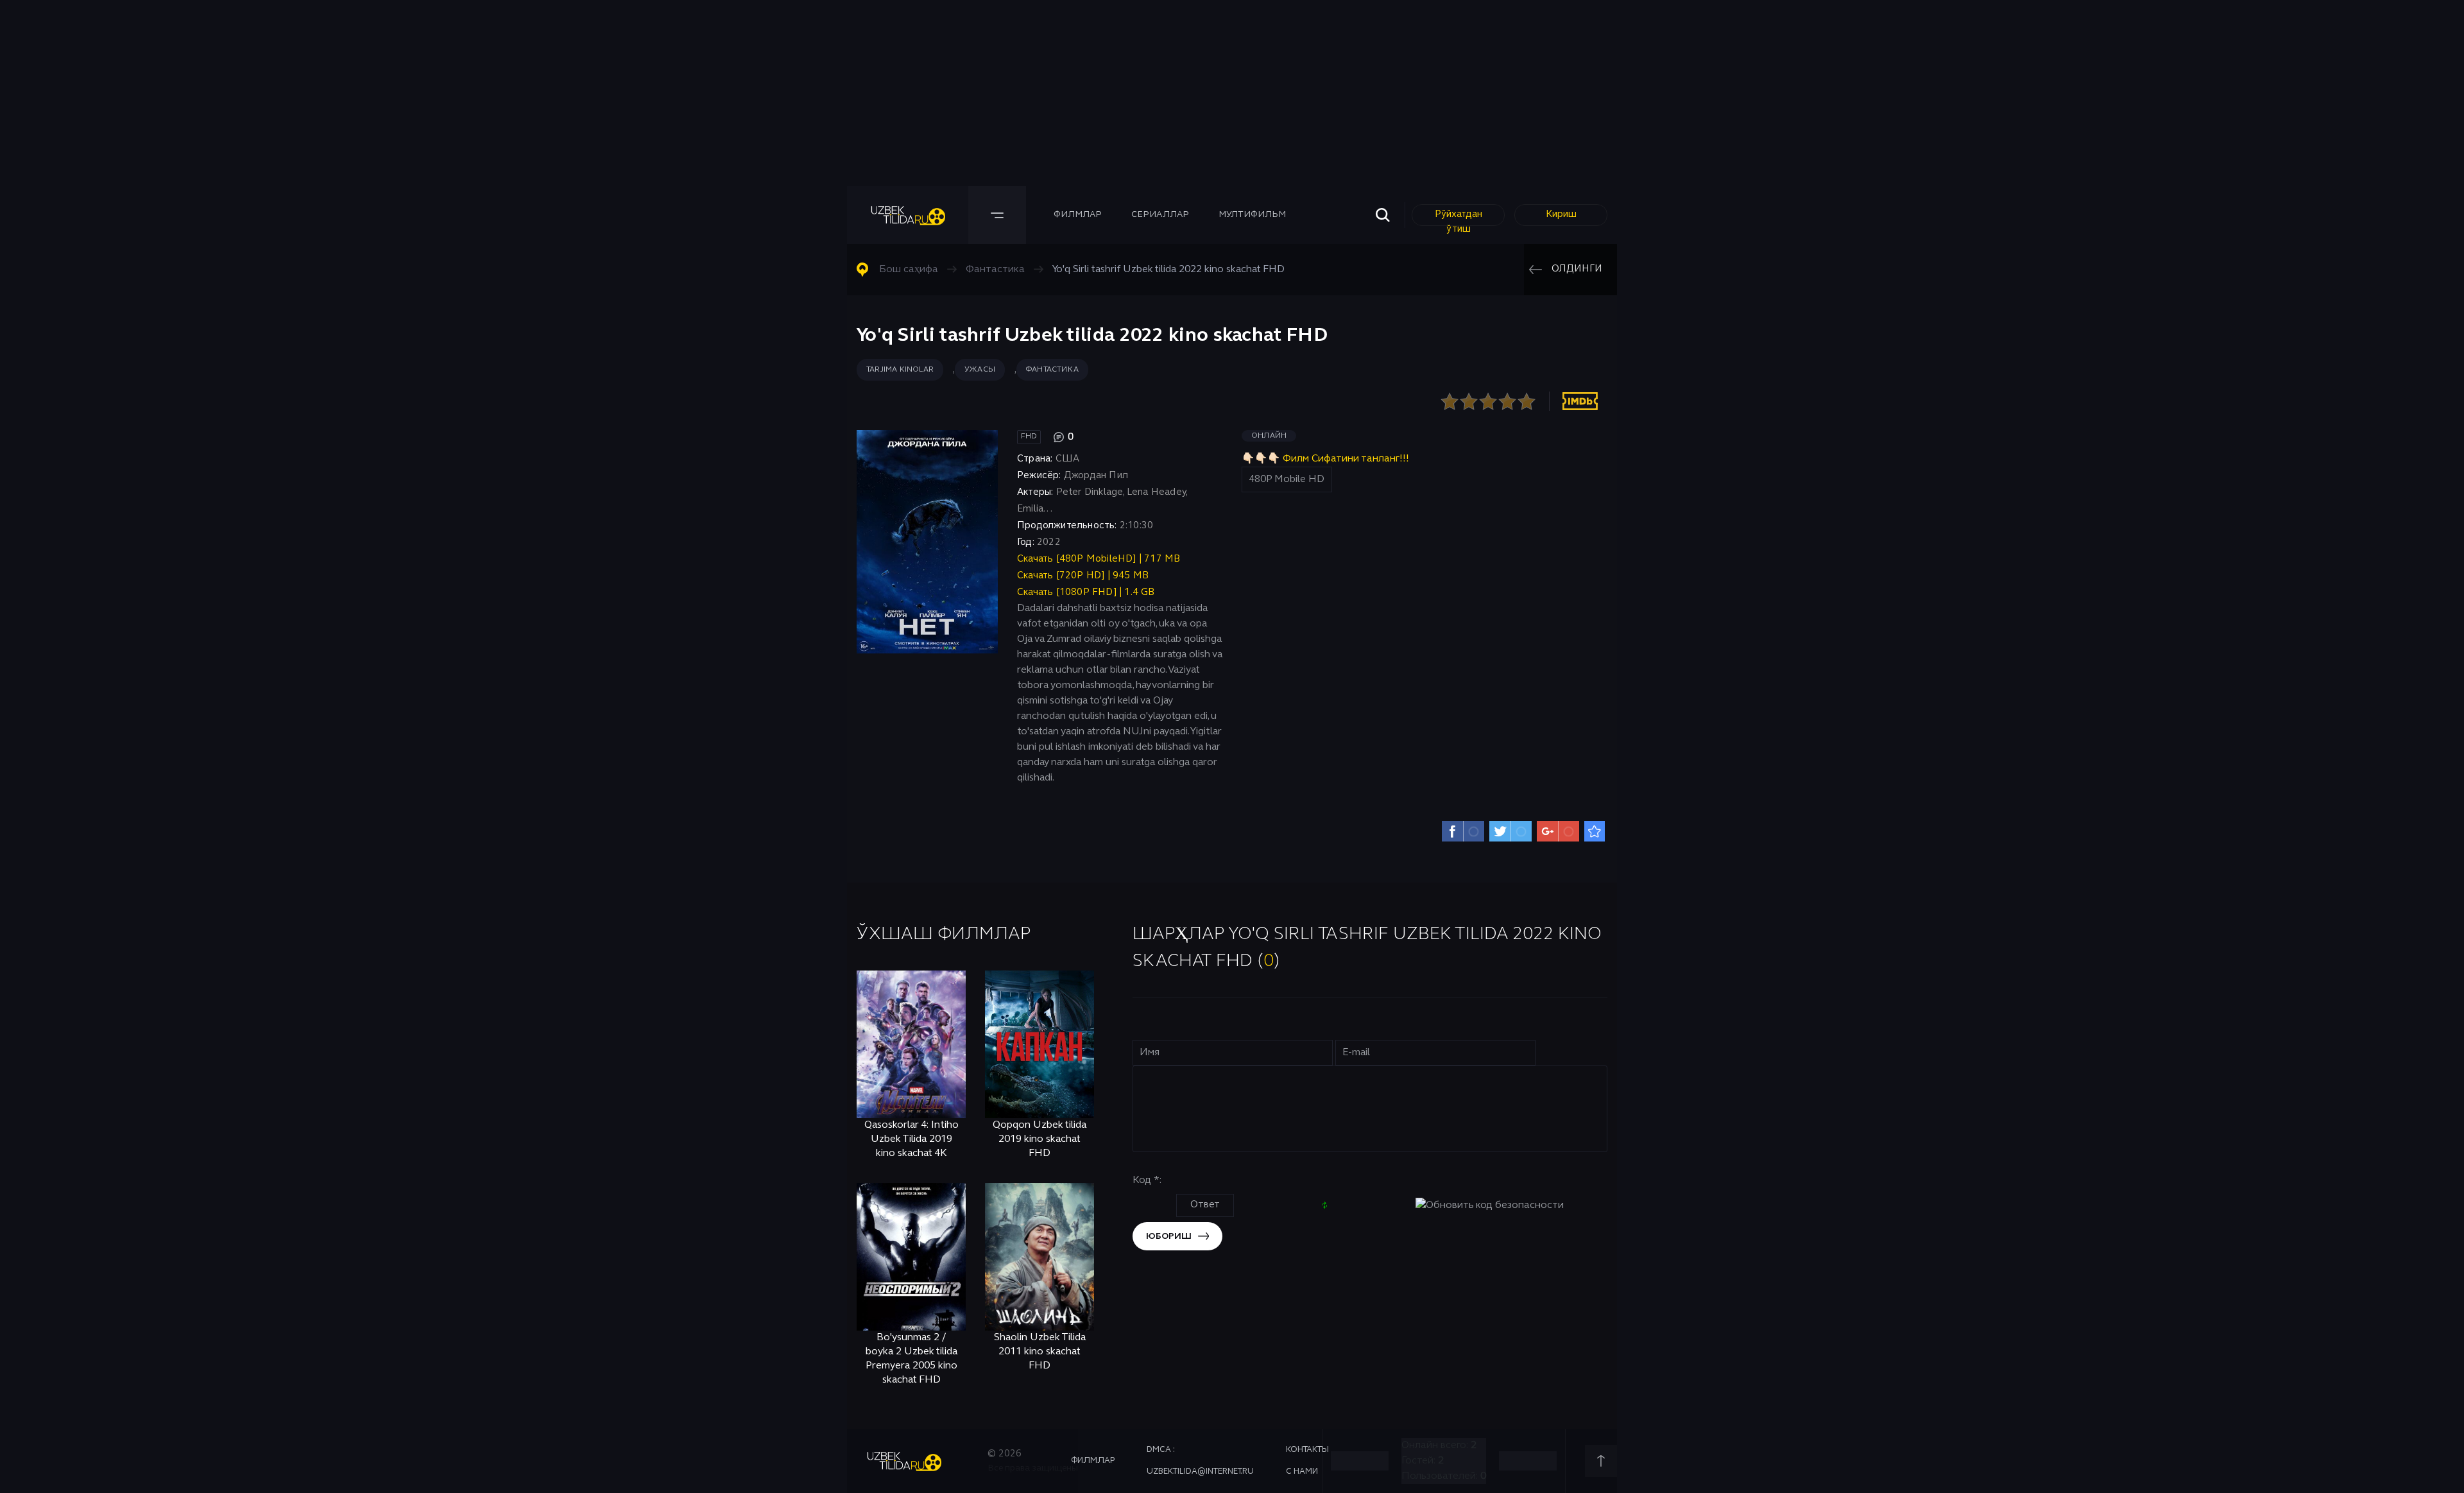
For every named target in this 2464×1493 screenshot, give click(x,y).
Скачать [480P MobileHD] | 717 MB (1099, 559)
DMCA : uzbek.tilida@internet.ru (1200, 1461)
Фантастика (1052, 370)
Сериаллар (1160, 215)
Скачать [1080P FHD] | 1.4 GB (1086, 592)
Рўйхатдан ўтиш (1459, 218)
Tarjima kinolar (900, 370)
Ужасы (980, 370)
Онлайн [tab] (1269, 436)
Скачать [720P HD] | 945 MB (1083, 576)
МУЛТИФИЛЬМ (1252, 215)
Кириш (1561, 214)
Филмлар (1078, 215)
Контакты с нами (1307, 1461)
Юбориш (1169, 1237)
